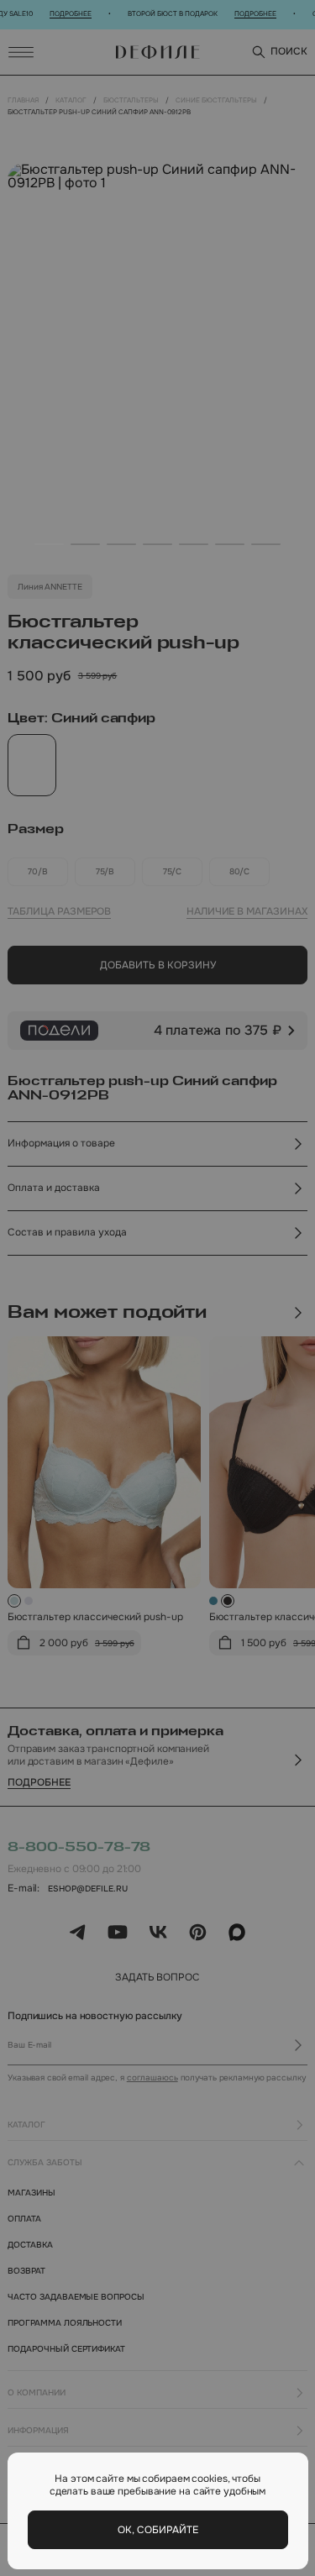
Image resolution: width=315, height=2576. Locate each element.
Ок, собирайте (158, 2530)
